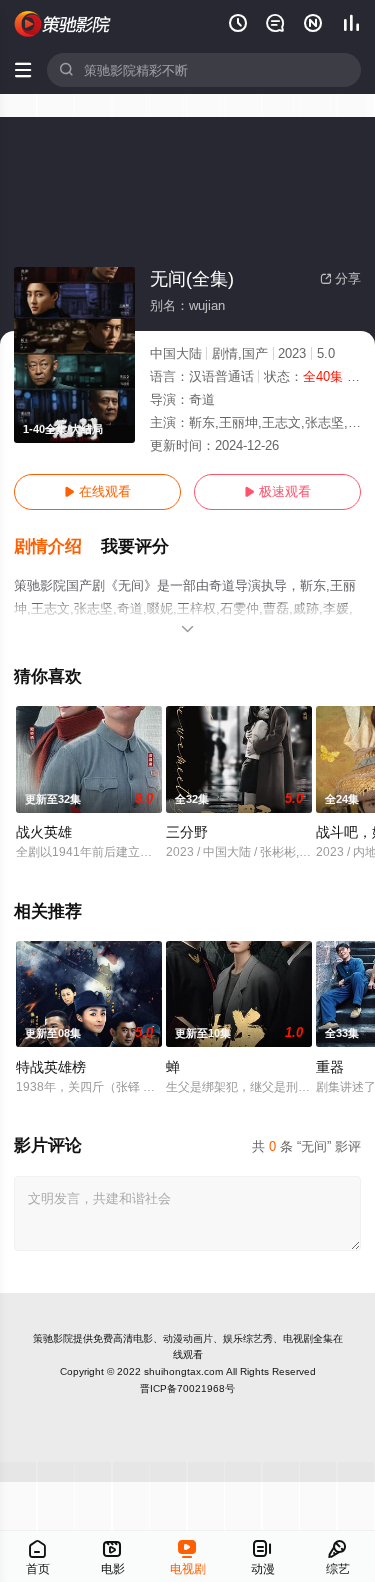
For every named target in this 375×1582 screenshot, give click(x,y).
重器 (330, 1067)
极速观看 (277, 491)
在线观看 (97, 491)
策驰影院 (53, 1338)
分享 (340, 278)
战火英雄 (44, 832)
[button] (57, 547)
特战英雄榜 (51, 1067)
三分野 (187, 832)
